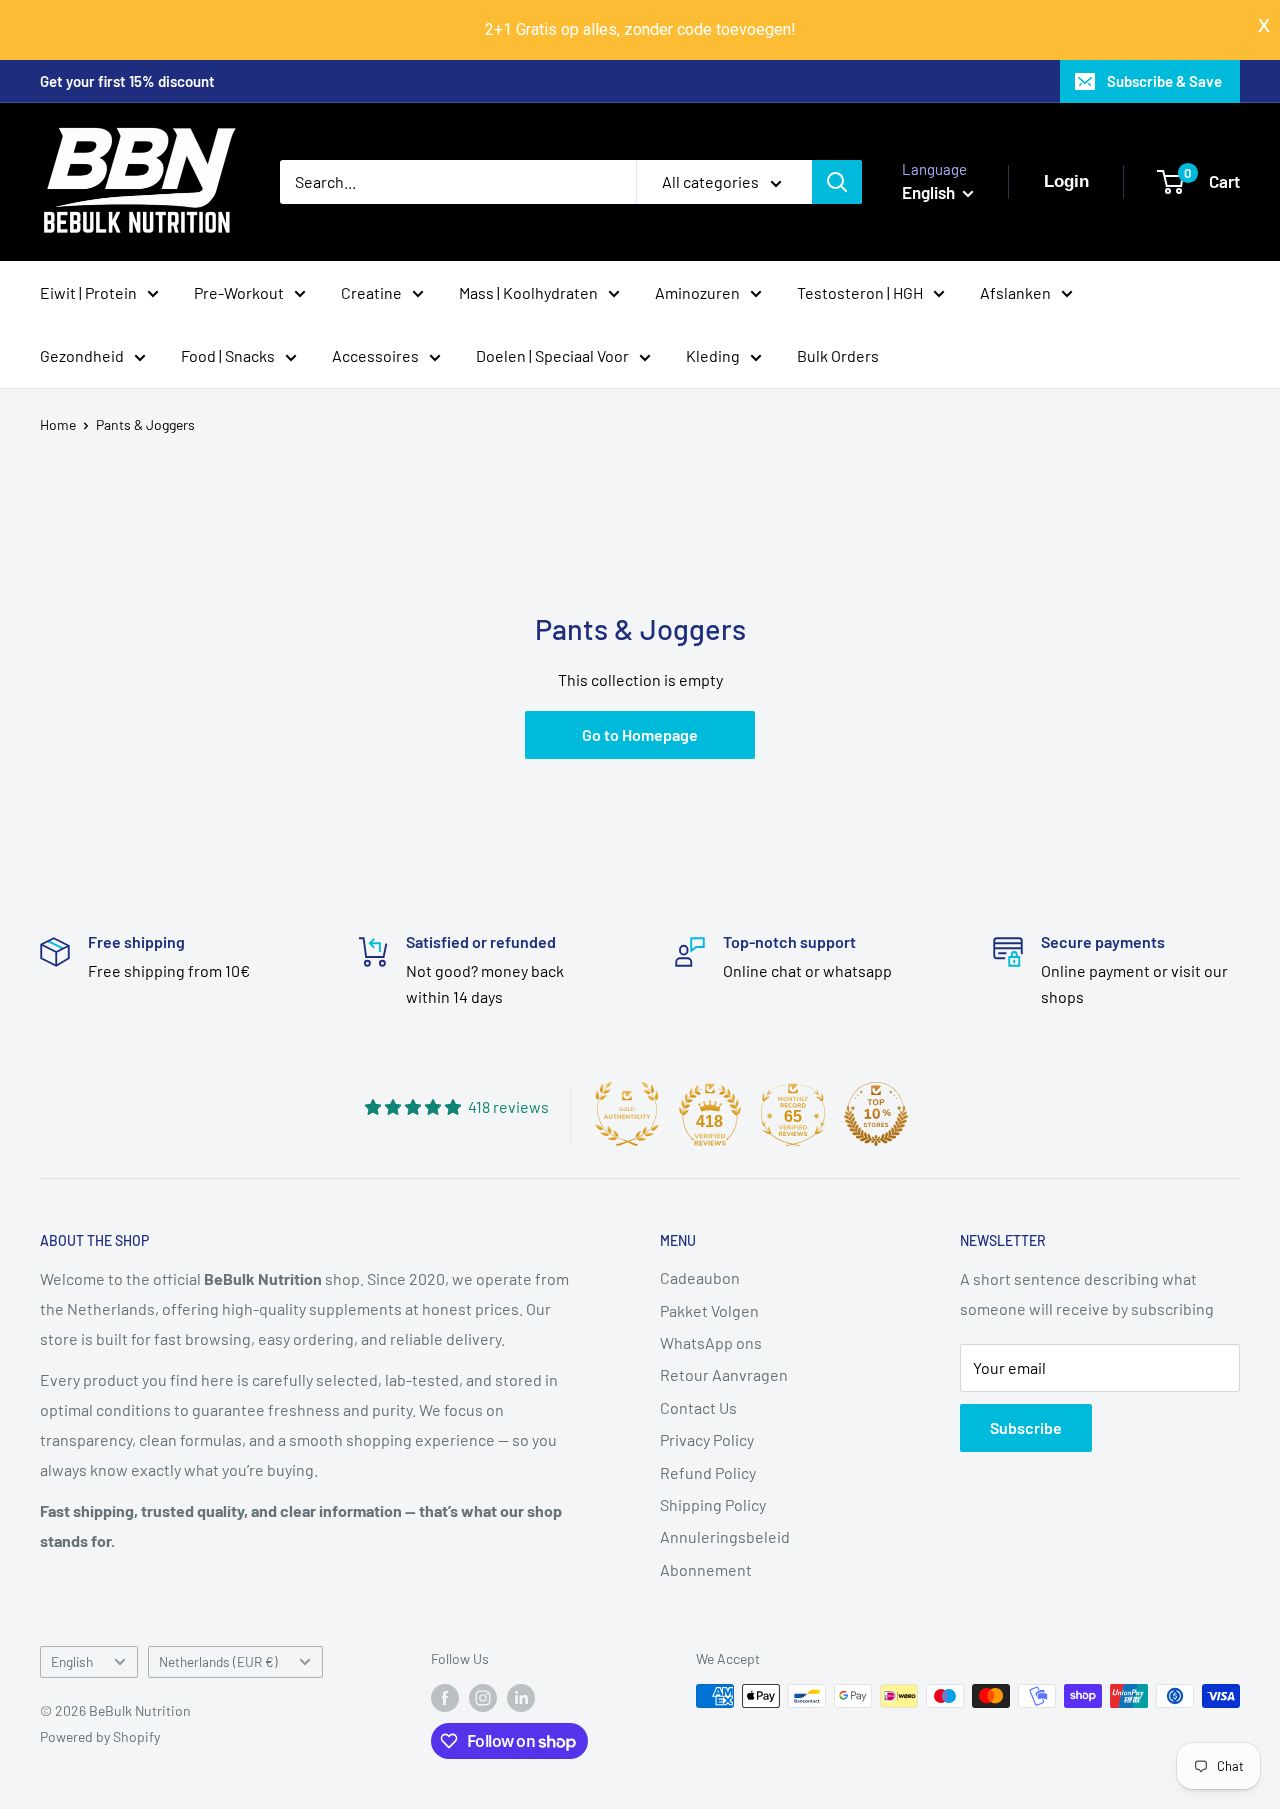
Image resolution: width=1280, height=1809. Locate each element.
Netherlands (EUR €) (218, 1661)
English (72, 1661)
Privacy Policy (707, 1439)
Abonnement (706, 1569)
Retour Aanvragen (724, 1374)
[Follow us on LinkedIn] (521, 1698)
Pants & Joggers (145, 424)
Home (58, 424)
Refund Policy (708, 1472)
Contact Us (698, 1407)
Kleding (713, 355)
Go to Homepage (640, 734)
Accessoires (375, 355)
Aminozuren (697, 291)
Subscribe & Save (1164, 81)
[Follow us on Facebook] (445, 1698)
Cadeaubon (700, 1277)
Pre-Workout (239, 291)
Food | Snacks (228, 355)
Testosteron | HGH (860, 291)
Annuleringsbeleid (725, 1536)
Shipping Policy (713, 1504)
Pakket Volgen (709, 1310)
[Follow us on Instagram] (483, 1698)
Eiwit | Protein (88, 291)
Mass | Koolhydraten (528, 291)
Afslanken (1015, 291)
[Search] (837, 182)
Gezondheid (82, 355)
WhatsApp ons (711, 1342)
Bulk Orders (838, 355)
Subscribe (1026, 1427)
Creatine (371, 291)
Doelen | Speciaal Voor (552, 355)
